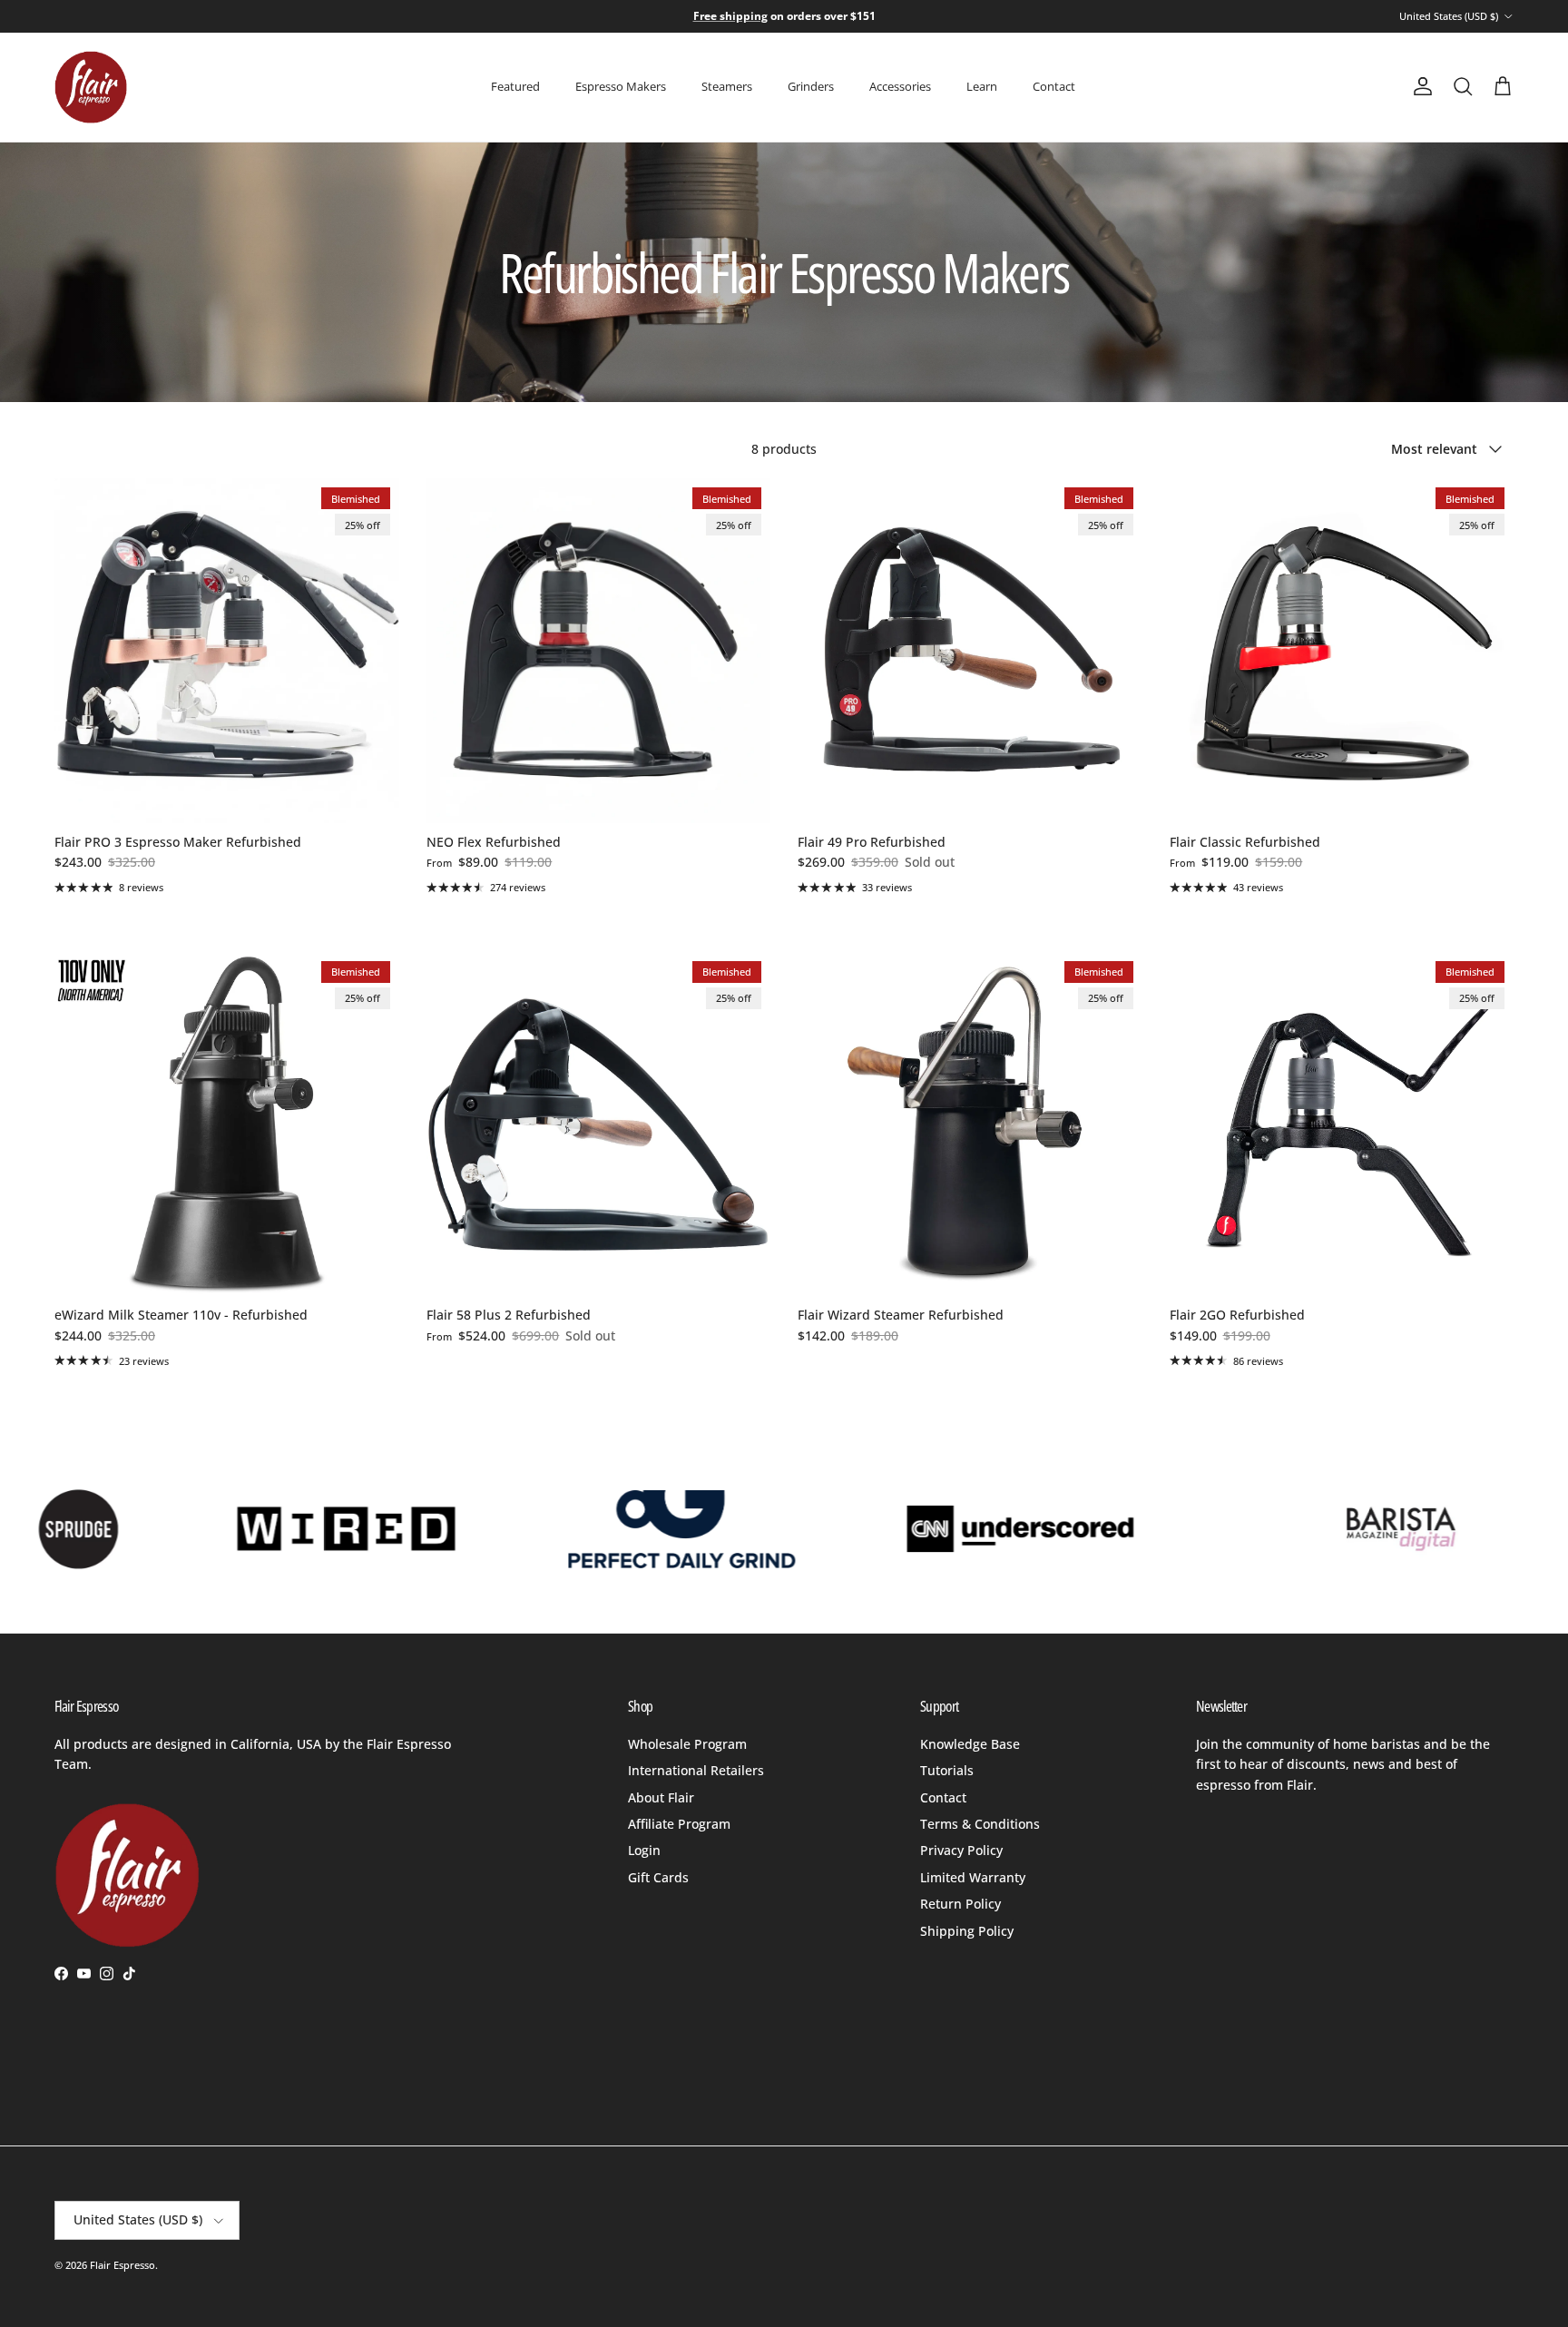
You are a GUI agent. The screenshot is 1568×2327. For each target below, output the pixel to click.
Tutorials (947, 1770)
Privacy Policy (961, 1850)
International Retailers (696, 1770)
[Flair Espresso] (91, 87)
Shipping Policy (967, 1931)
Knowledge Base (970, 1744)
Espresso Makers (621, 86)
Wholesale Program (687, 1744)
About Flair (661, 1797)
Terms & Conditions (980, 1824)
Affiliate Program (679, 1824)
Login (644, 1850)
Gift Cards (658, 1877)
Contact (1054, 86)
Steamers (727, 86)
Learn (982, 86)
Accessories (900, 86)
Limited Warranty (973, 1877)
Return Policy (960, 1904)
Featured (515, 86)
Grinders (811, 86)
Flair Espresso (122, 2265)
